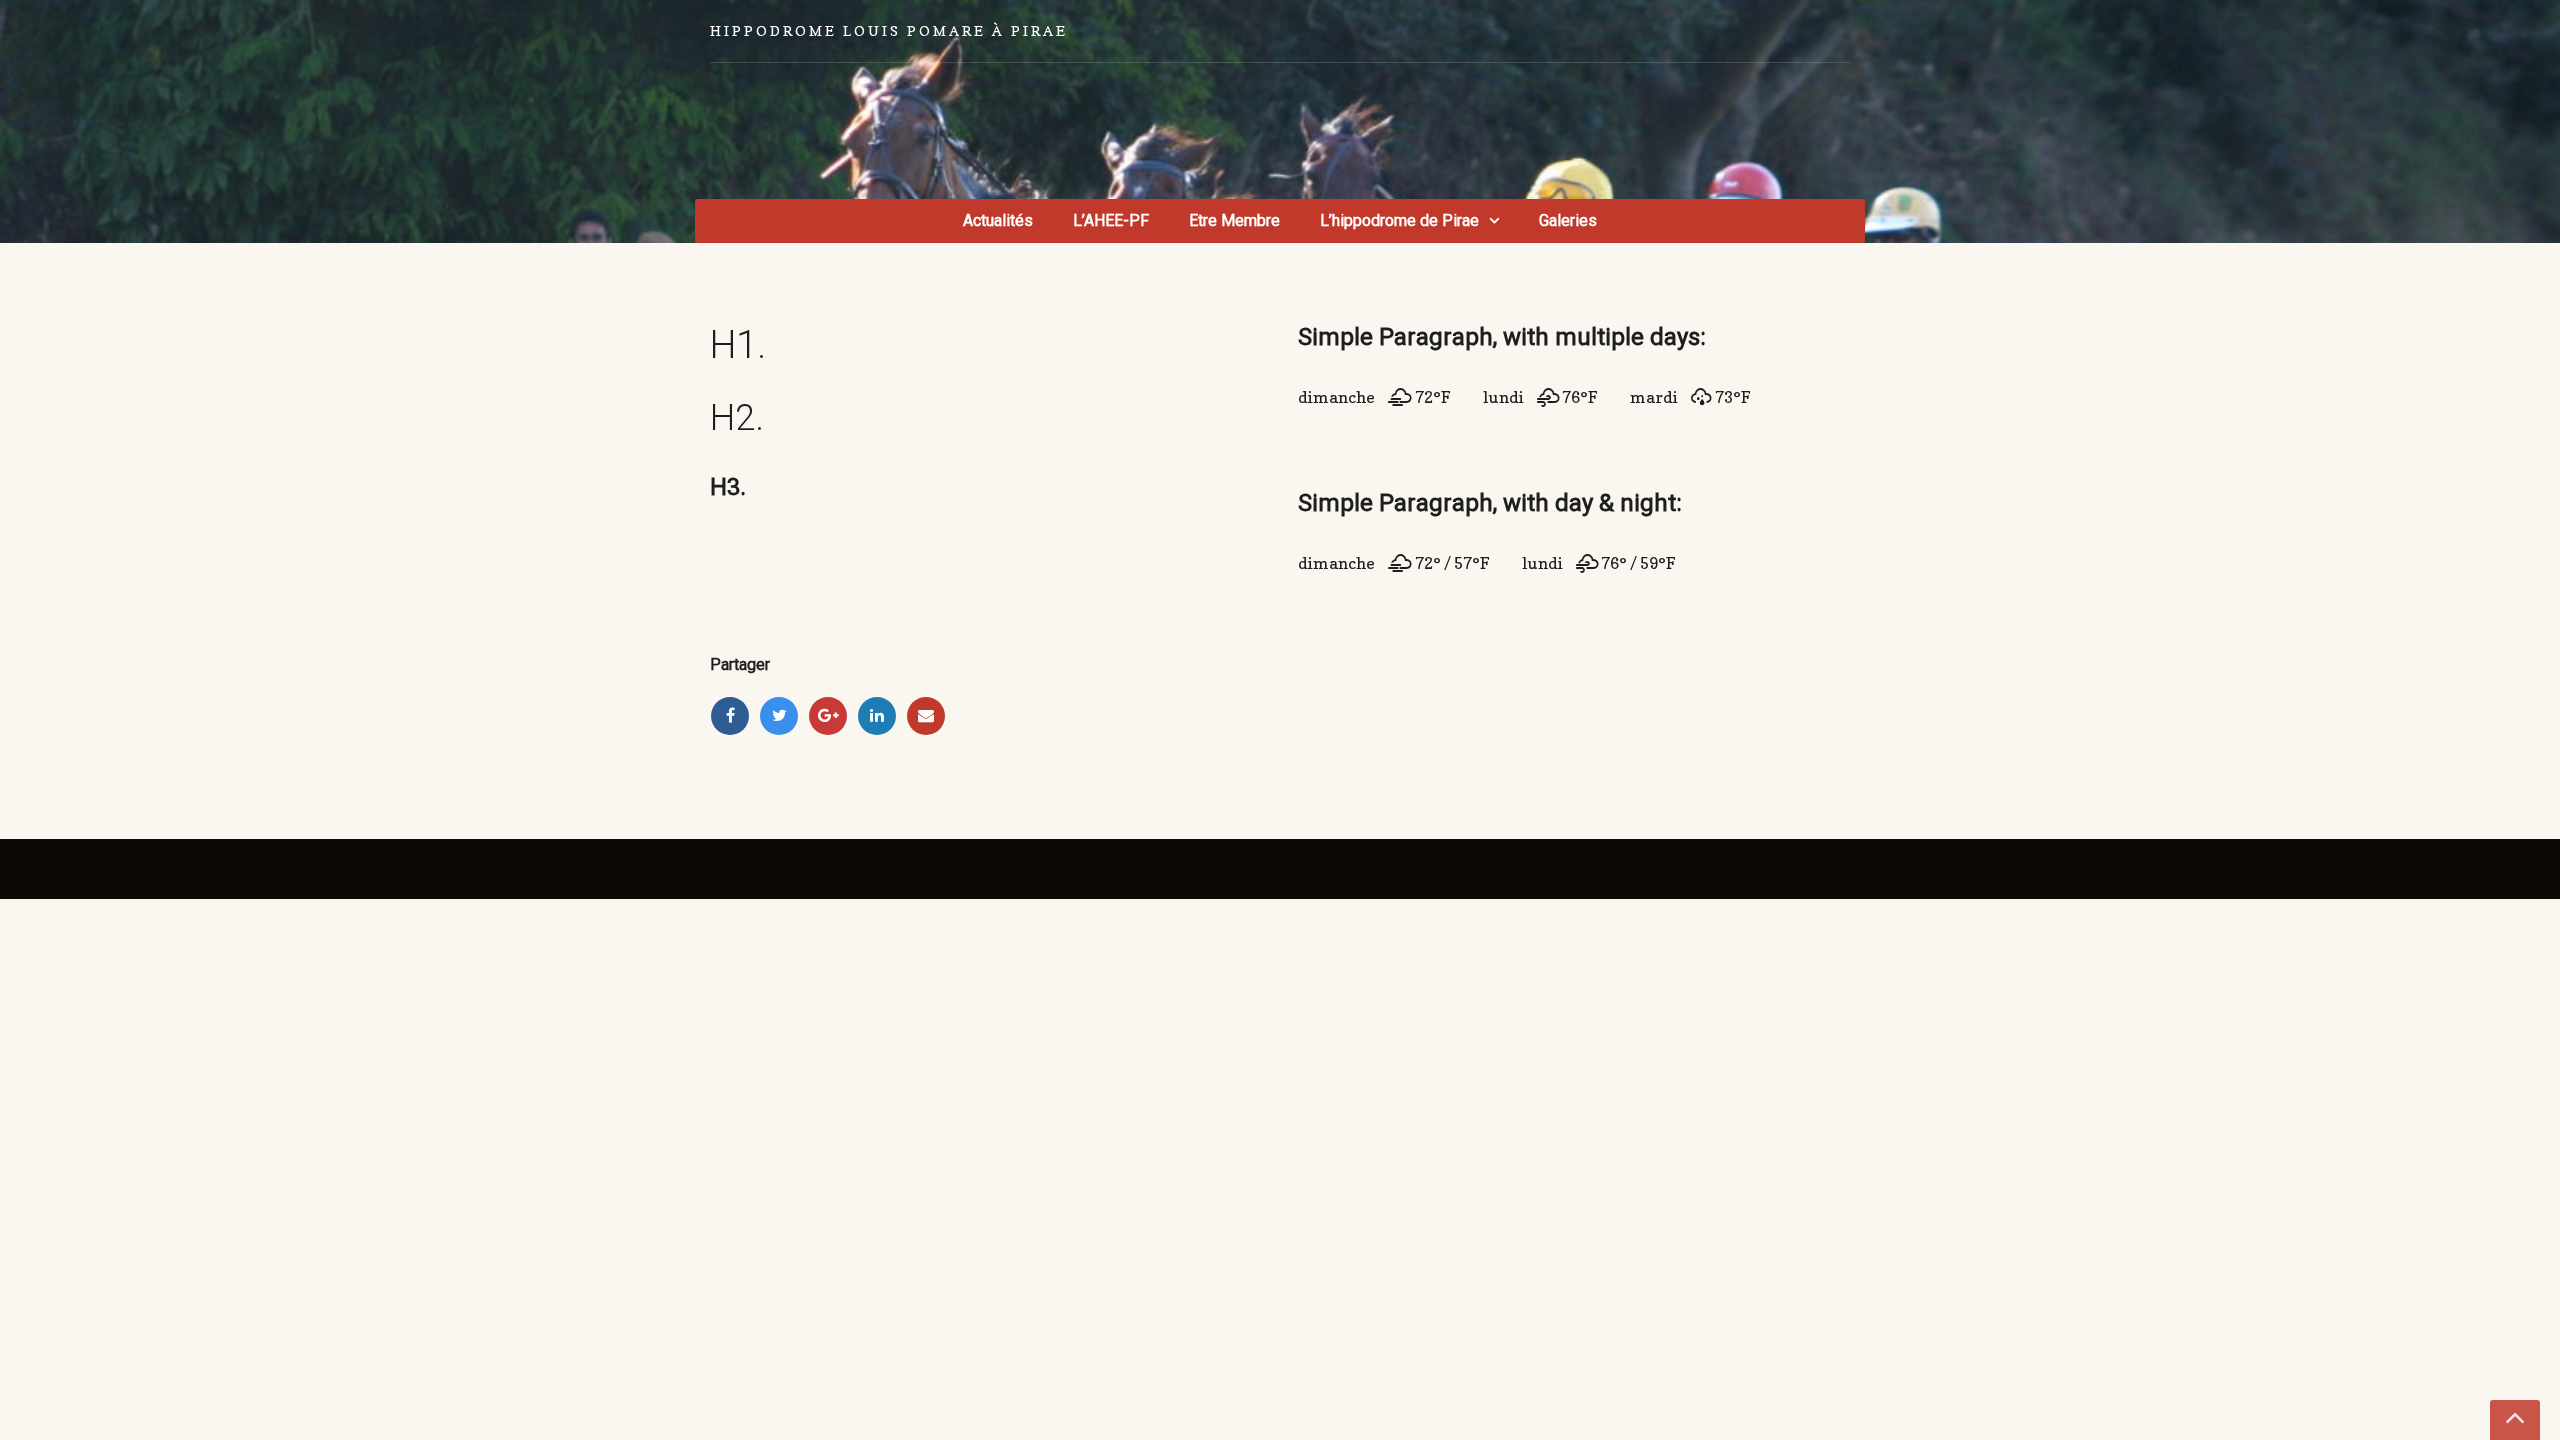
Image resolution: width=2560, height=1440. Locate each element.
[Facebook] (730, 716)
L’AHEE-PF (1111, 220)
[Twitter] (779, 716)
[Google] (828, 716)
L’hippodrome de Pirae (1399, 220)
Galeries (1568, 220)
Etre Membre (1234, 220)
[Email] (926, 716)
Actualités (998, 220)
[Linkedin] (877, 716)
